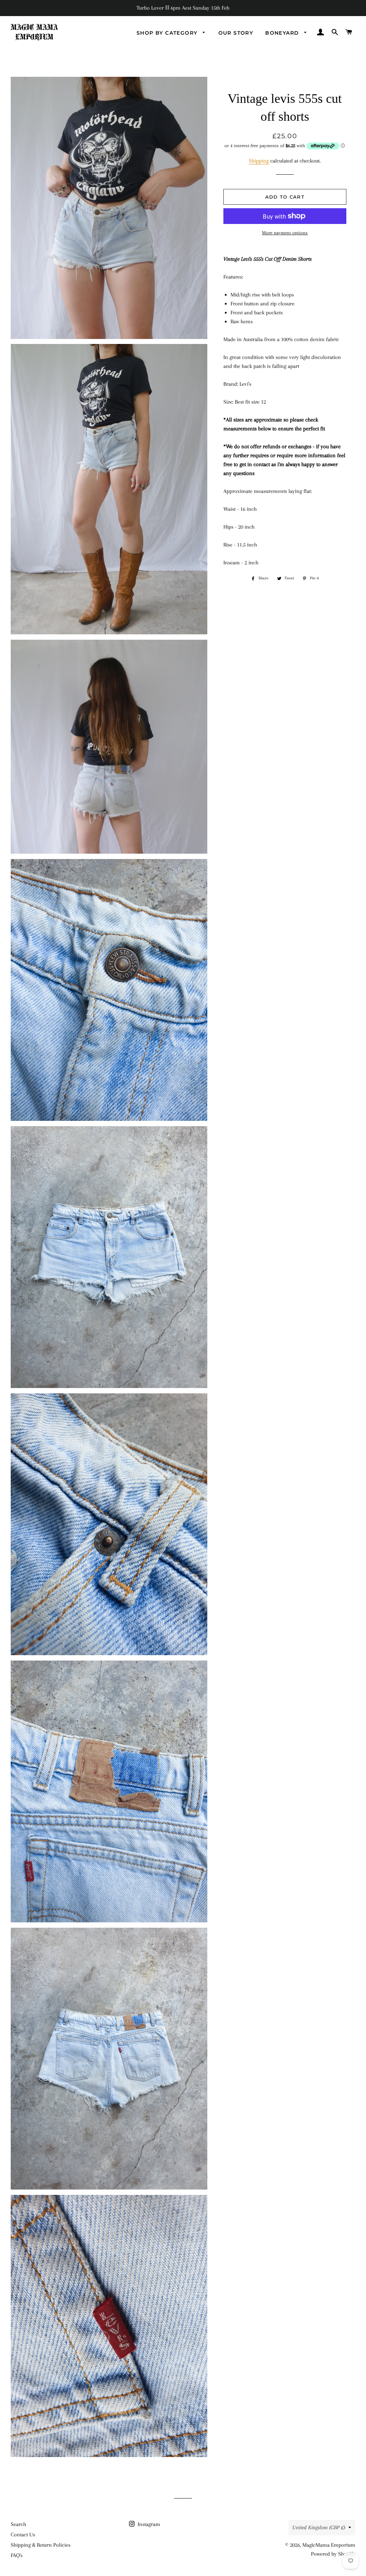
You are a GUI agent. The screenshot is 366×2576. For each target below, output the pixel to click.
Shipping (259, 161)
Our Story (236, 33)
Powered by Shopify (333, 2554)
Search (18, 2524)
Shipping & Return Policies (41, 2545)
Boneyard (283, 33)
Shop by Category (168, 33)
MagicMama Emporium (329, 2545)
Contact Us (23, 2535)
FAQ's (17, 2555)
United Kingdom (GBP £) (319, 2527)
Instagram (148, 2524)
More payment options (285, 233)
